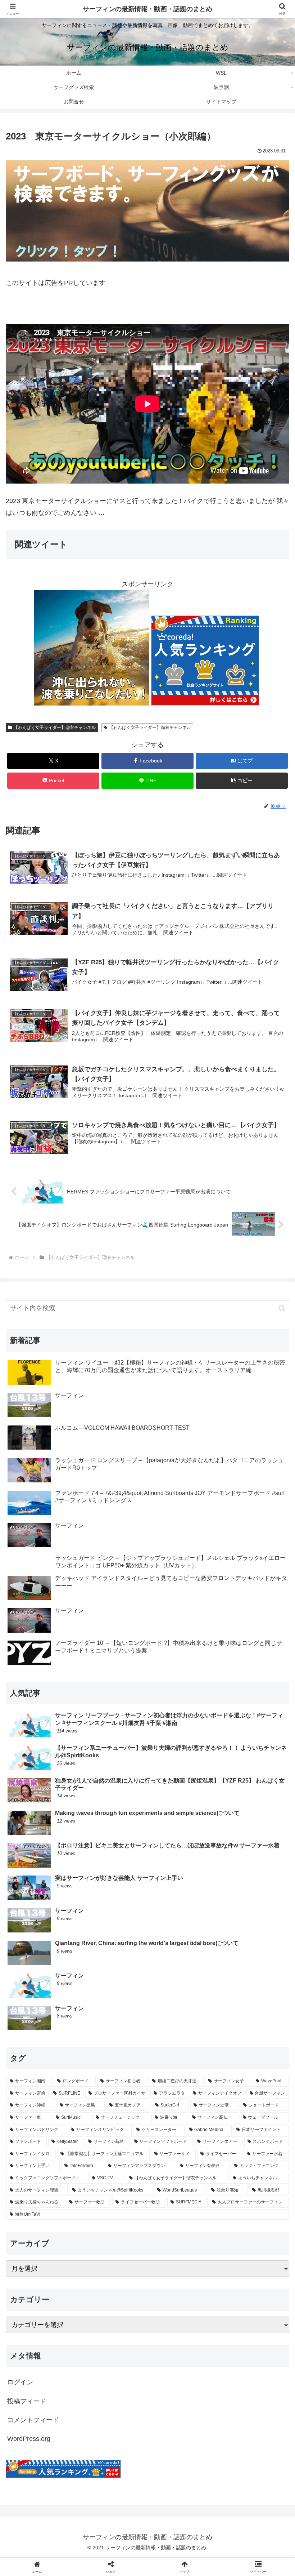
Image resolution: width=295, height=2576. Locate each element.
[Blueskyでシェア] (180, 2102)
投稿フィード (27, 2401)
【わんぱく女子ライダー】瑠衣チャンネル (55, 728)
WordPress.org (29, 2439)
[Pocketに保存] (180, 2122)
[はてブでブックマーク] (115, 2122)
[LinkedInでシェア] (147, 2142)
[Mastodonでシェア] (115, 2102)
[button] (242, 781)
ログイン (20, 2382)
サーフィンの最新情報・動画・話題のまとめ (147, 9)
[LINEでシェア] (246, 2122)
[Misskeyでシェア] (246, 2102)
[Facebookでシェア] (49, 2122)
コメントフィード (33, 2420)
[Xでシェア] (49, 2102)
